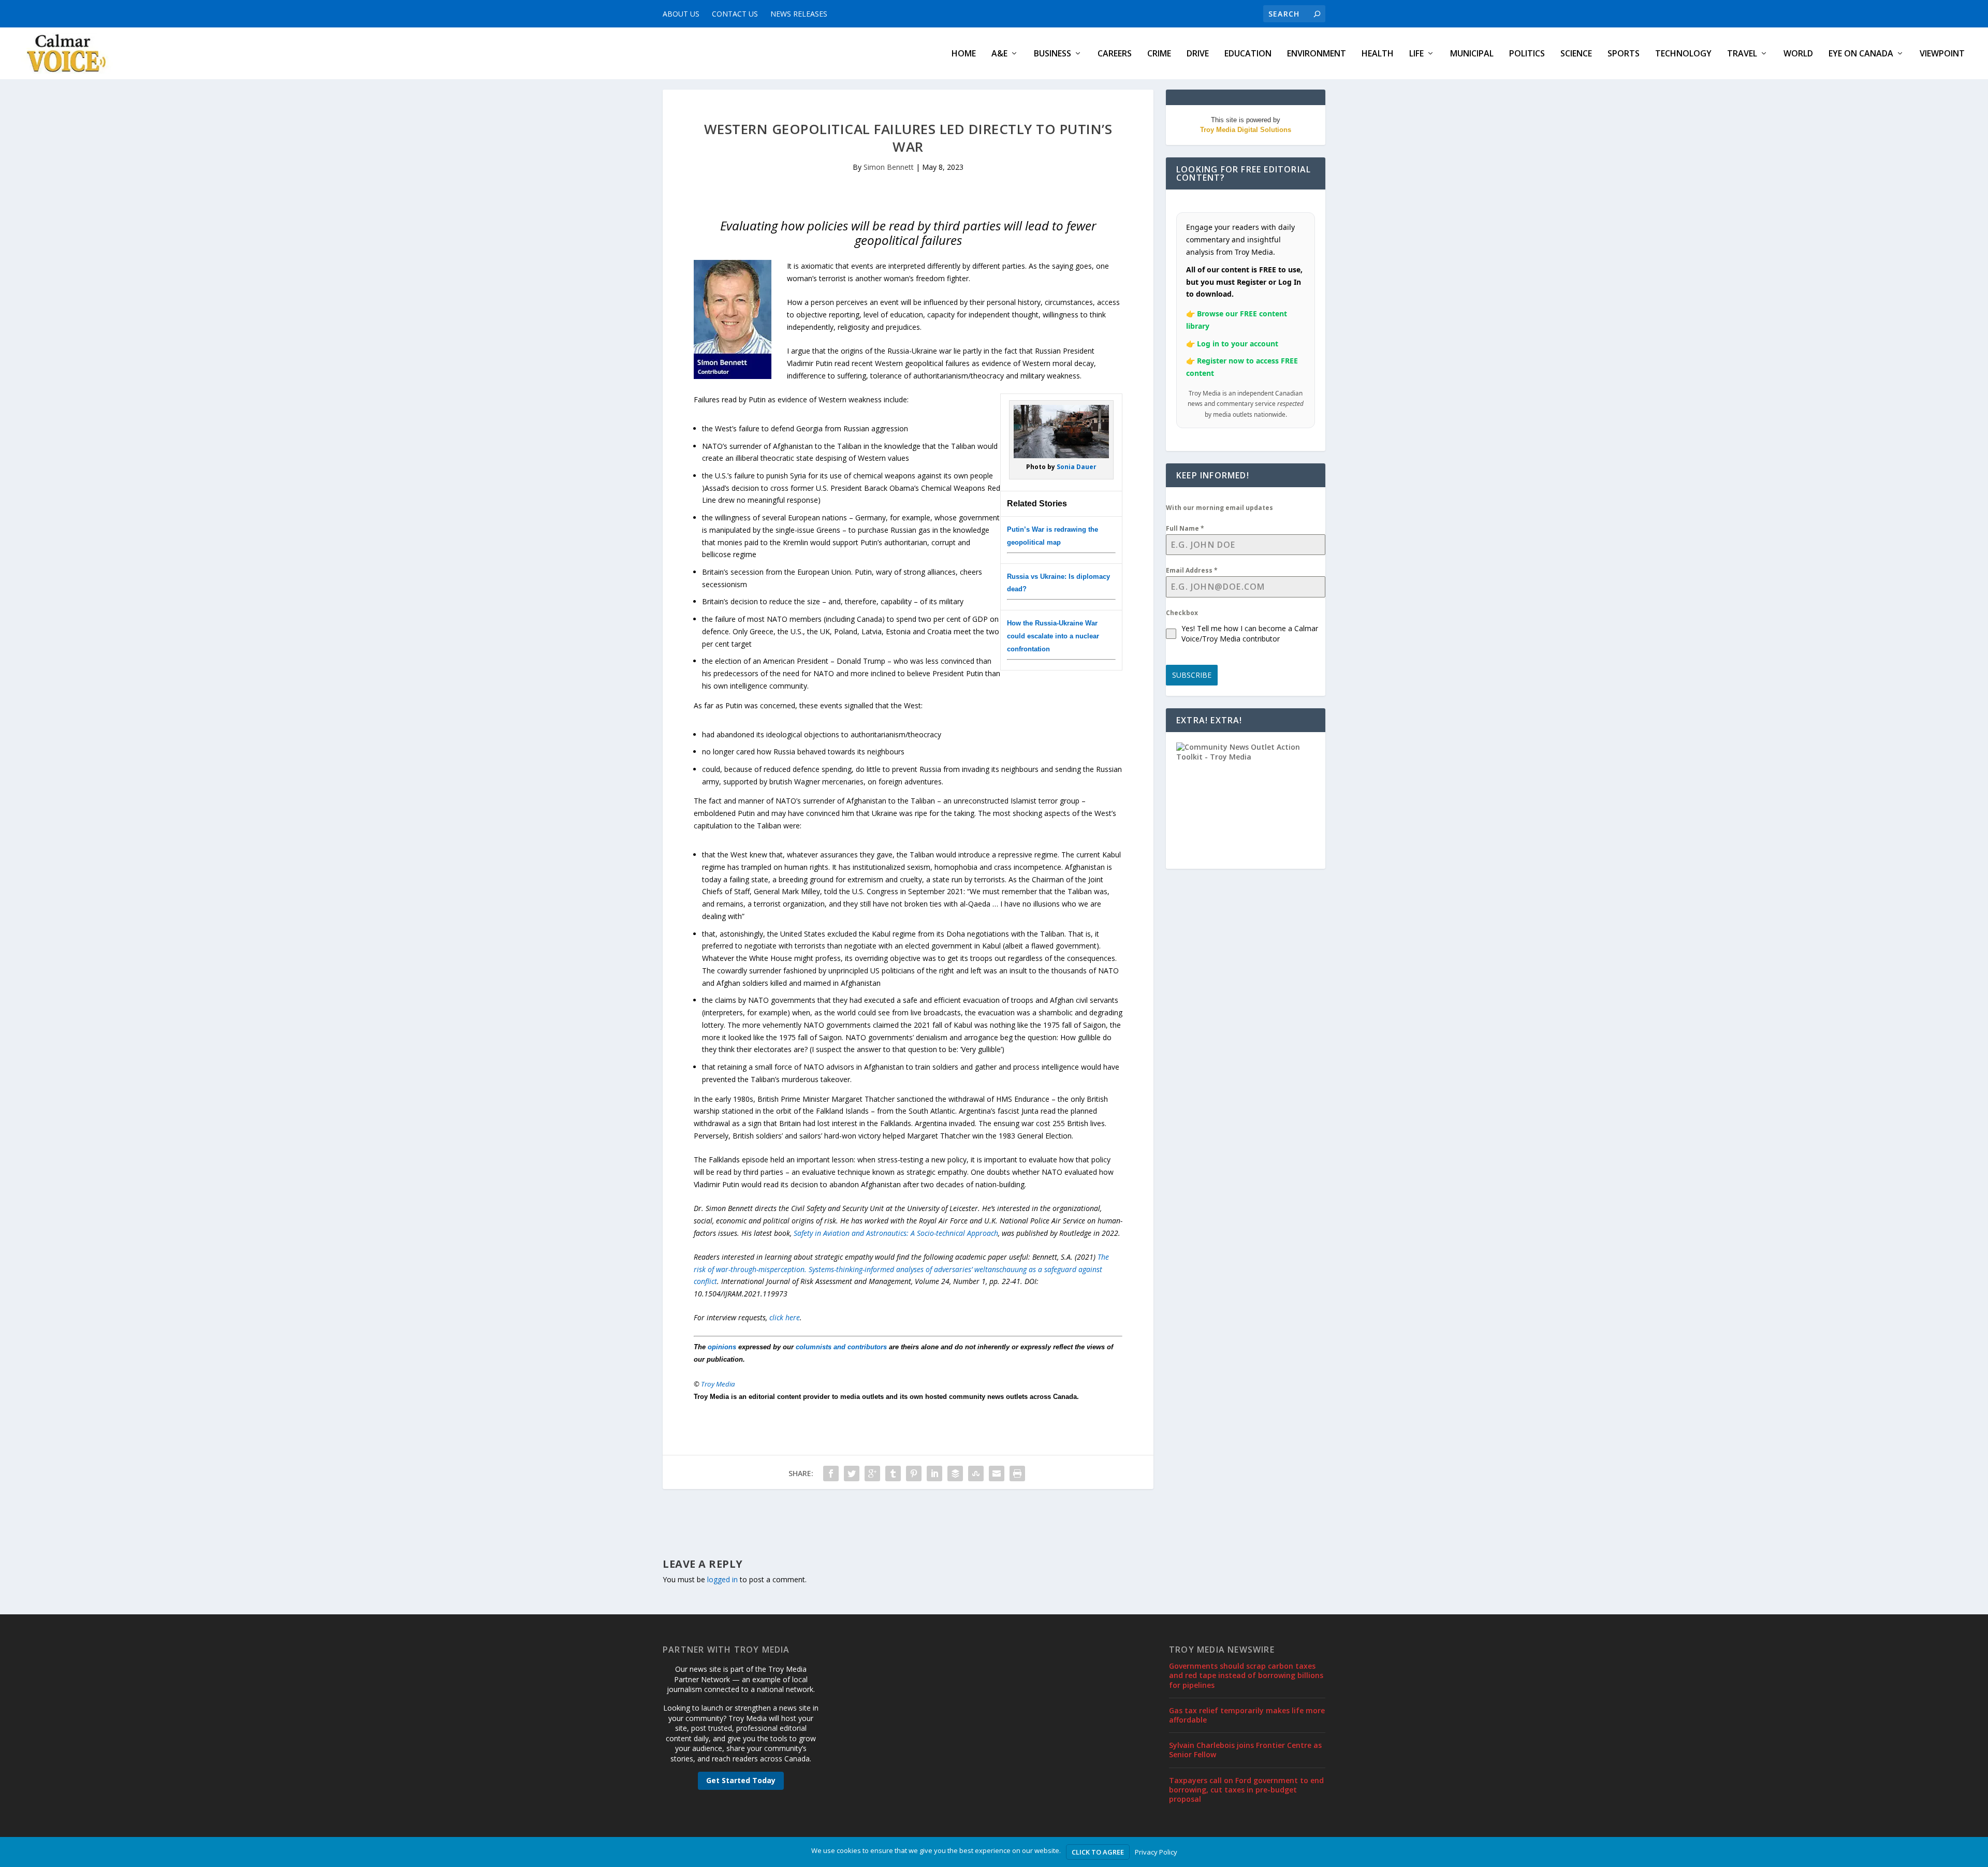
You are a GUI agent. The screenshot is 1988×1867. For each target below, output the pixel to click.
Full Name (1185, 528)
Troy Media (718, 1384)
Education (1248, 54)
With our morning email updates (1219, 508)
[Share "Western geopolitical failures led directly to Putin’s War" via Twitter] (852, 1474)
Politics (1527, 54)
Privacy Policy (1156, 1852)
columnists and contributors (841, 1347)
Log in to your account (1238, 344)
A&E (999, 54)
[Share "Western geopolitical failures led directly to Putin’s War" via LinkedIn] (934, 1474)
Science (1576, 54)
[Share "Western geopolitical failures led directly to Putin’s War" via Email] (997, 1474)
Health (1378, 54)
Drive (1198, 54)
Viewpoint (1942, 54)
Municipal (1472, 54)
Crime (1159, 54)
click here (785, 1317)
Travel (1742, 54)
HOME (964, 54)
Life (1416, 54)
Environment (1317, 54)
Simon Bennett (889, 167)
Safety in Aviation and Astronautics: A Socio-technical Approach (896, 1233)
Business (1053, 54)
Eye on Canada (1861, 54)
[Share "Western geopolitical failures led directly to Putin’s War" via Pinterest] (914, 1474)
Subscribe (1192, 675)
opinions (722, 1347)
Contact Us (735, 14)
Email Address (1192, 570)
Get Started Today (741, 1780)
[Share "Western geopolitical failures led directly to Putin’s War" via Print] (1017, 1474)
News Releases (799, 14)
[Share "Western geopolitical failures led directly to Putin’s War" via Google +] (872, 1474)
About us (681, 14)
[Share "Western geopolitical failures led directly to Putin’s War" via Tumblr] (893, 1474)
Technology (1683, 54)
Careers (1115, 54)
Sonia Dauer (1077, 467)
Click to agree (1098, 1852)
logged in (722, 1579)
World (1798, 54)
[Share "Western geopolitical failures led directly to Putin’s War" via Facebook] (831, 1474)
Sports (1624, 54)
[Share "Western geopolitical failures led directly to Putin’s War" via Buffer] (955, 1474)
